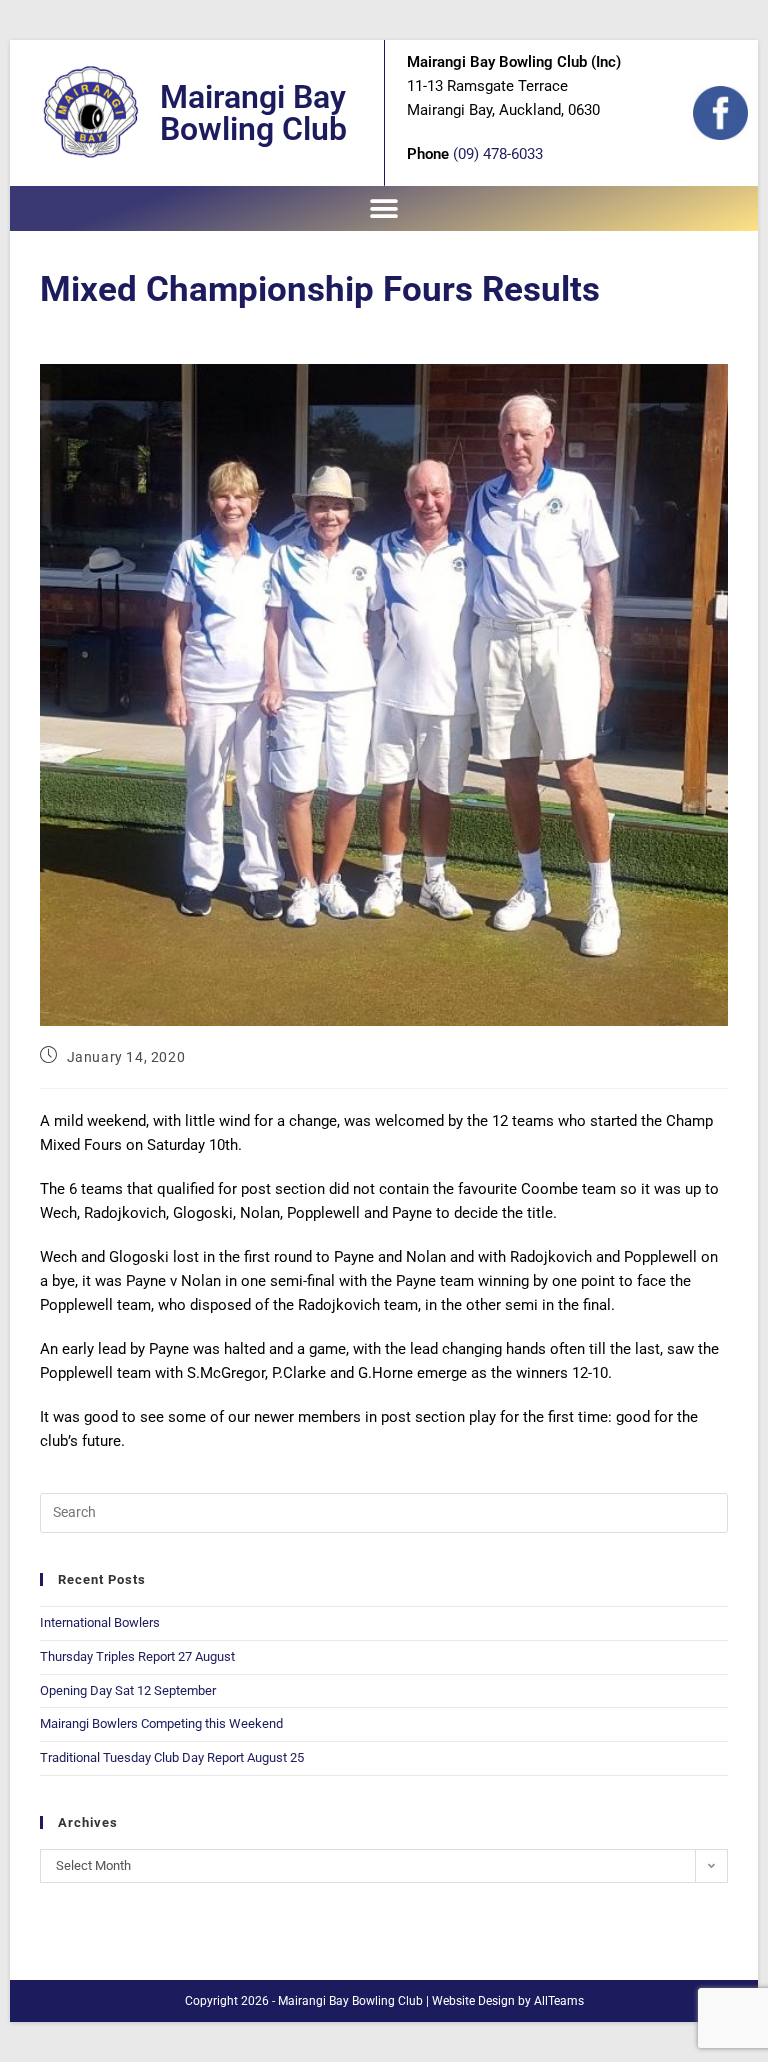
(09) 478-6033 (498, 154)
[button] (384, 208)
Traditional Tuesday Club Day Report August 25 (172, 1757)
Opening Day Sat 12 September (128, 1690)
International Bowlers (100, 1622)
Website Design (473, 2001)
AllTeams (559, 2001)
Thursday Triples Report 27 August (137, 1656)
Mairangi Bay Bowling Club (253, 113)
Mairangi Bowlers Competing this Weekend (161, 1723)
